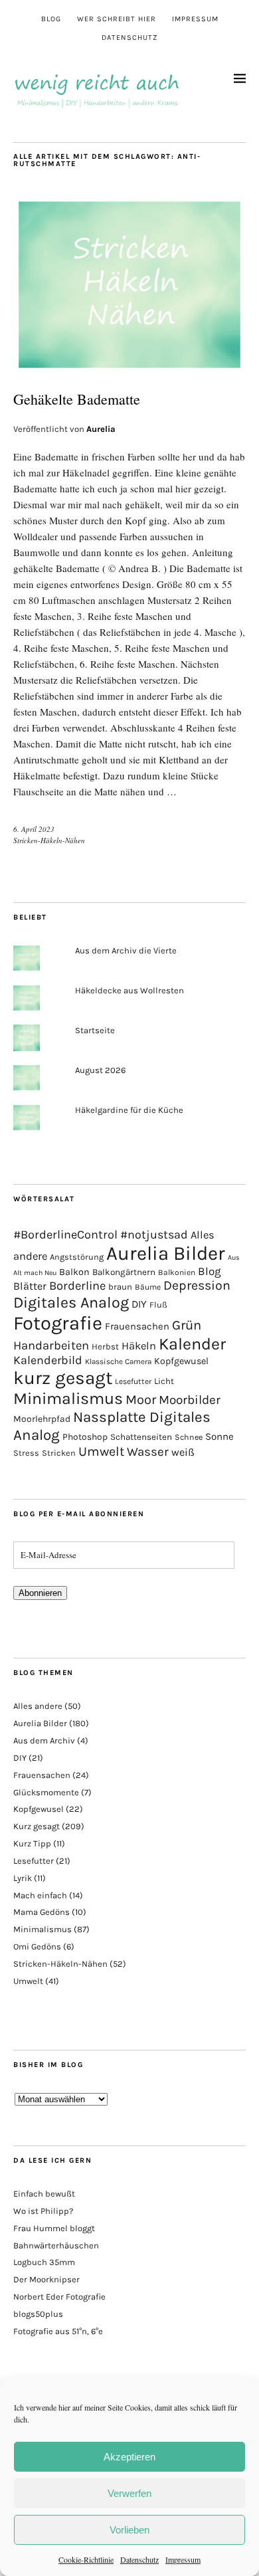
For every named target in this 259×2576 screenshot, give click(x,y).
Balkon (74, 1272)
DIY (139, 1304)
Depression (197, 1285)
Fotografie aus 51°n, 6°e (58, 2331)
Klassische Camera (118, 1361)
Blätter (30, 1286)
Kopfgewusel (181, 1361)
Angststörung (77, 1257)
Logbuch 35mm (44, 2262)
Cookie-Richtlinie (86, 2559)
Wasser (148, 1452)
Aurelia (101, 429)
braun (120, 1287)
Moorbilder (190, 1400)
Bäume (148, 1287)
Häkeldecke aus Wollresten (129, 990)
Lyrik (23, 1878)
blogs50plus (38, 2314)
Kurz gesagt (37, 1826)
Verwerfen (129, 2493)
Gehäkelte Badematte (77, 399)
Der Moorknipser (46, 2279)
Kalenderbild (48, 1360)
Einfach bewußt (44, 2194)
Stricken (59, 1453)
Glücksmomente (46, 1792)
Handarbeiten (51, 1345)
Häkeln (139, 1346)
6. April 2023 (34, 829)
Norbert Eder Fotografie (59, 2297)
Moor (141, 1400)
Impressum (183, 2559)
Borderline (77, 1286)
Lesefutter (133, 1381)
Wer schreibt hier (117, 19)
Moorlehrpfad (42, 1419)
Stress (26, 1453)
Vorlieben (129, 2530)
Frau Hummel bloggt (54, 2228)
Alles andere (38, 1706)
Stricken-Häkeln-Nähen (49, 840)
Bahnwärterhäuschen (56, 2245)
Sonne (219, 1437)
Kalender (192, 1344)
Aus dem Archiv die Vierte (126, 950)
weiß (183, 1452)
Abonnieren (40, 1593)
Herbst (105, 1346)
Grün (187, 1325)
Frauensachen (137, 1326)
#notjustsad (154, 1235)
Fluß (158, 1305)
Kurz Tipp (32, 1843)
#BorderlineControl (65, 1235)
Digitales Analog (71, 1302)
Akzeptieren (129, 2457)
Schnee (189, 1437)
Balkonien (177, 1272)
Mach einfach (40, 1895)
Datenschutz (139, 2559)
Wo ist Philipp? (43, 2211)
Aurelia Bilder (166, 1253)
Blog (51, 19)
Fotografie (58, 1323)
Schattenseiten (141, 1437)
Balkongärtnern (124, 1272)
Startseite (95, 1030)
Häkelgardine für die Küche (129, 1110)
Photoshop (85, 1437)
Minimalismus (68, 1398)
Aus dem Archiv (44, 1740)
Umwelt (101, 1451)
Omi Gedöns (37, 1946)
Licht (164, 1381)
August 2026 (100, 1070)
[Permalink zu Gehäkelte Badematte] (129, 369)
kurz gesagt (63, 1378)
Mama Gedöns (42, 1912)
